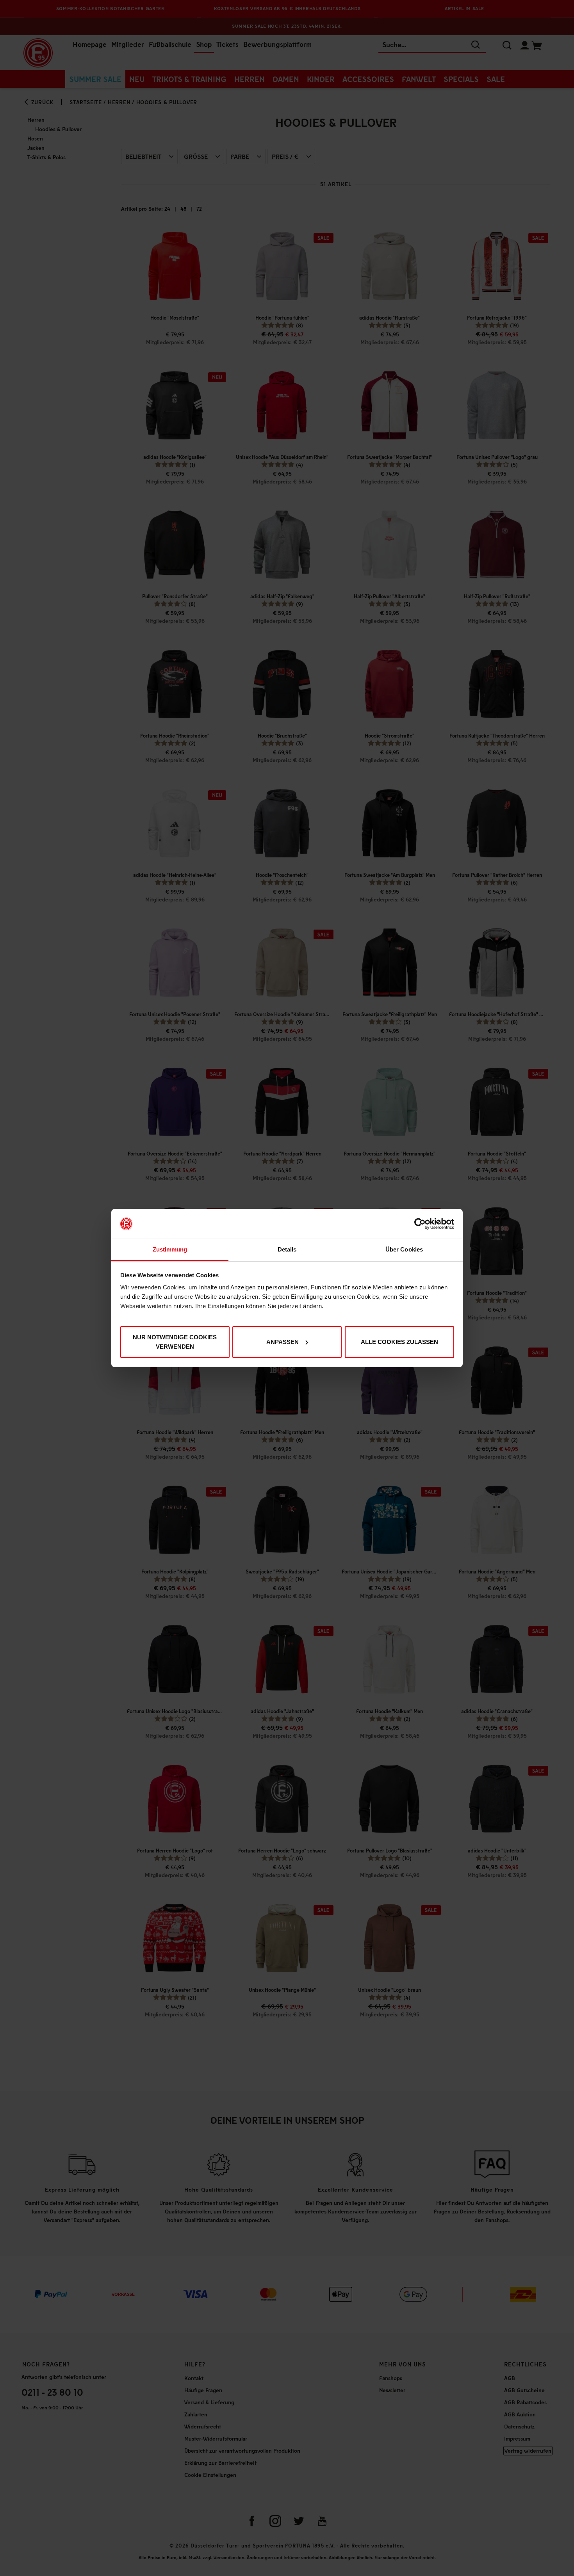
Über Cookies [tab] (404, 1249)
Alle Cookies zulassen (399, 1342)
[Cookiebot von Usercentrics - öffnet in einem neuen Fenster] (420, 1224)
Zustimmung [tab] (170, 1249)
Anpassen (283, 1342)
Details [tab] (287, 1249)
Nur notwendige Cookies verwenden (175, 1342)
